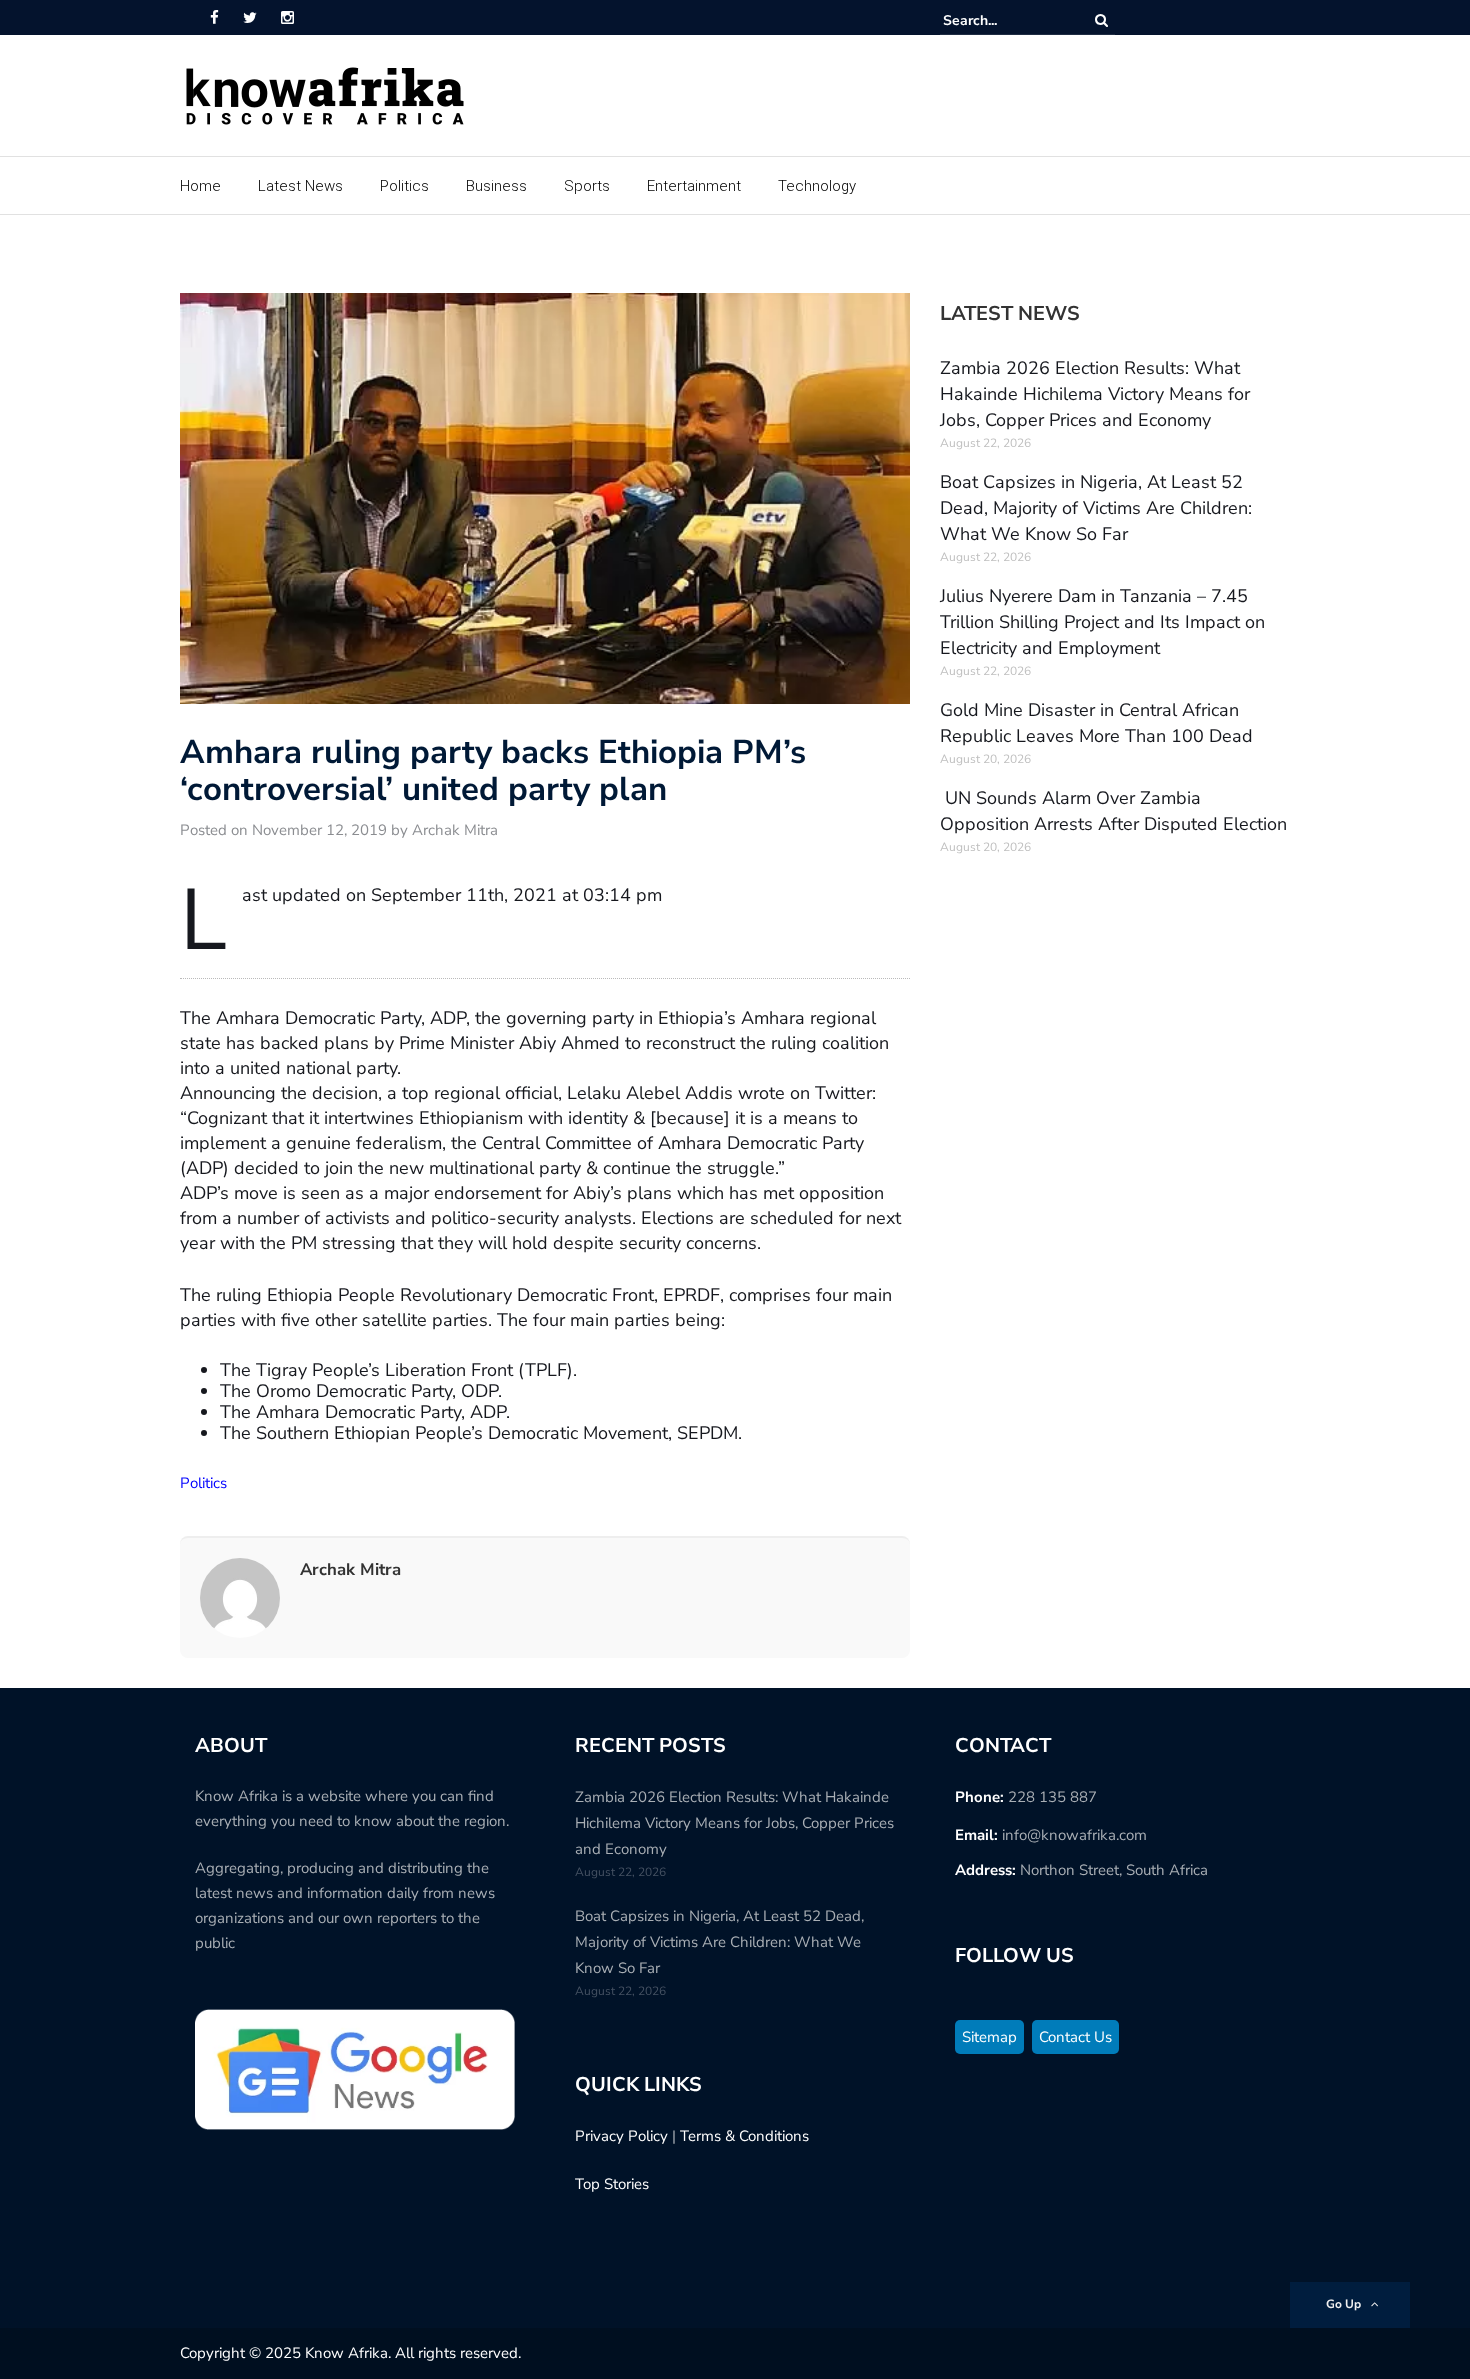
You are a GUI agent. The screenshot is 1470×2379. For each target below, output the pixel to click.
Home (200, 186)
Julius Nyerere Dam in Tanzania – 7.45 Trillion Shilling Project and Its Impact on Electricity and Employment (1102, 622)
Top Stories (612, 2184)
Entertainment (694, 186)
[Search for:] (1004, 20)
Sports (587, 186)
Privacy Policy (621, 2136)
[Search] (1101, 20)
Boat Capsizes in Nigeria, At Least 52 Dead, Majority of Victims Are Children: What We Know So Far (1096, 508)
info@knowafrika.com (1074, 1835)
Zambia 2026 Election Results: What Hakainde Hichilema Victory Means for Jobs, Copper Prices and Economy (1095, 394)
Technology (817, 186)
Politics (404, 186)
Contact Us (1075, 2037)
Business (496, 186)
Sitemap (989, 2037)
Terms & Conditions (744, 2136)
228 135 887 (1052, 1797)
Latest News (300, 186)
